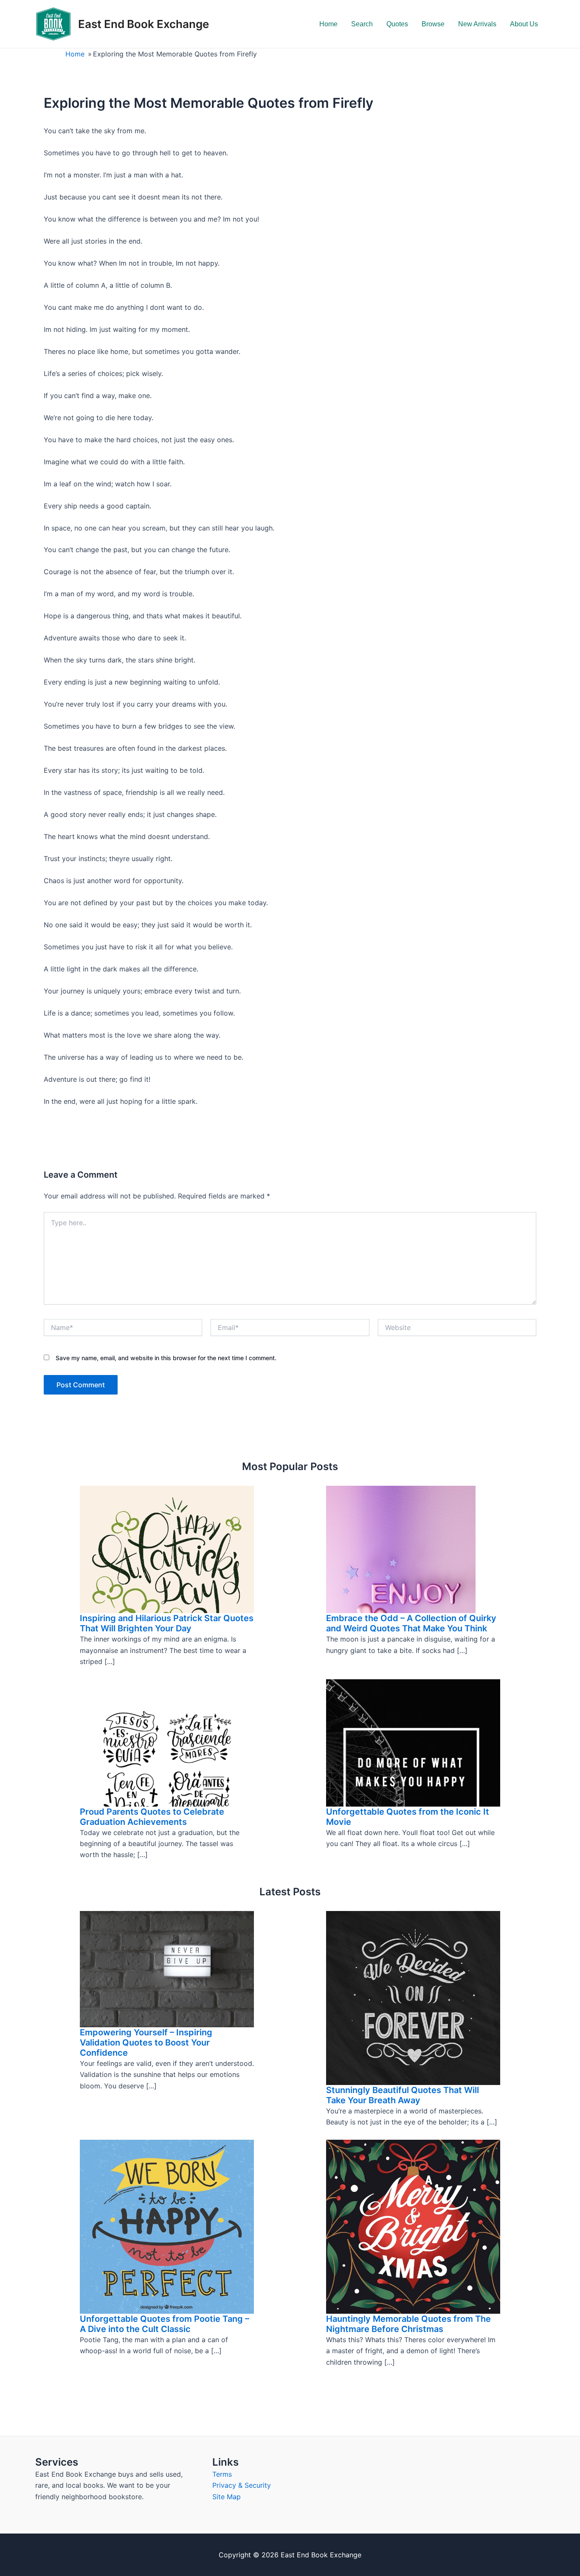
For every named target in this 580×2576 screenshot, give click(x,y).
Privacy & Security (242, 2485)
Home (328, 24)
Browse (433, 24)
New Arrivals (477, 24)
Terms (222, 2474)
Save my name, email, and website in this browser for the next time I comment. (166, 1358)
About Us (524, 24)
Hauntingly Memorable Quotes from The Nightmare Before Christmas (408, 2324)
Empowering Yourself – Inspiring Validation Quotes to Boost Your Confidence (146, 2043)
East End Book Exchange (144, 24)
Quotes (397, 24)
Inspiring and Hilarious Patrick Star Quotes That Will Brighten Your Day (167, 1623)
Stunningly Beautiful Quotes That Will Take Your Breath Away (403, 2095)
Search (362, 24)
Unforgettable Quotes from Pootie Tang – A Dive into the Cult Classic (165, 2324)
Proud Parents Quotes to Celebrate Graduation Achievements (152, 1817)
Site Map (227, 2497)
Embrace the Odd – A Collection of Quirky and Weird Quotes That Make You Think (411, 1623)
